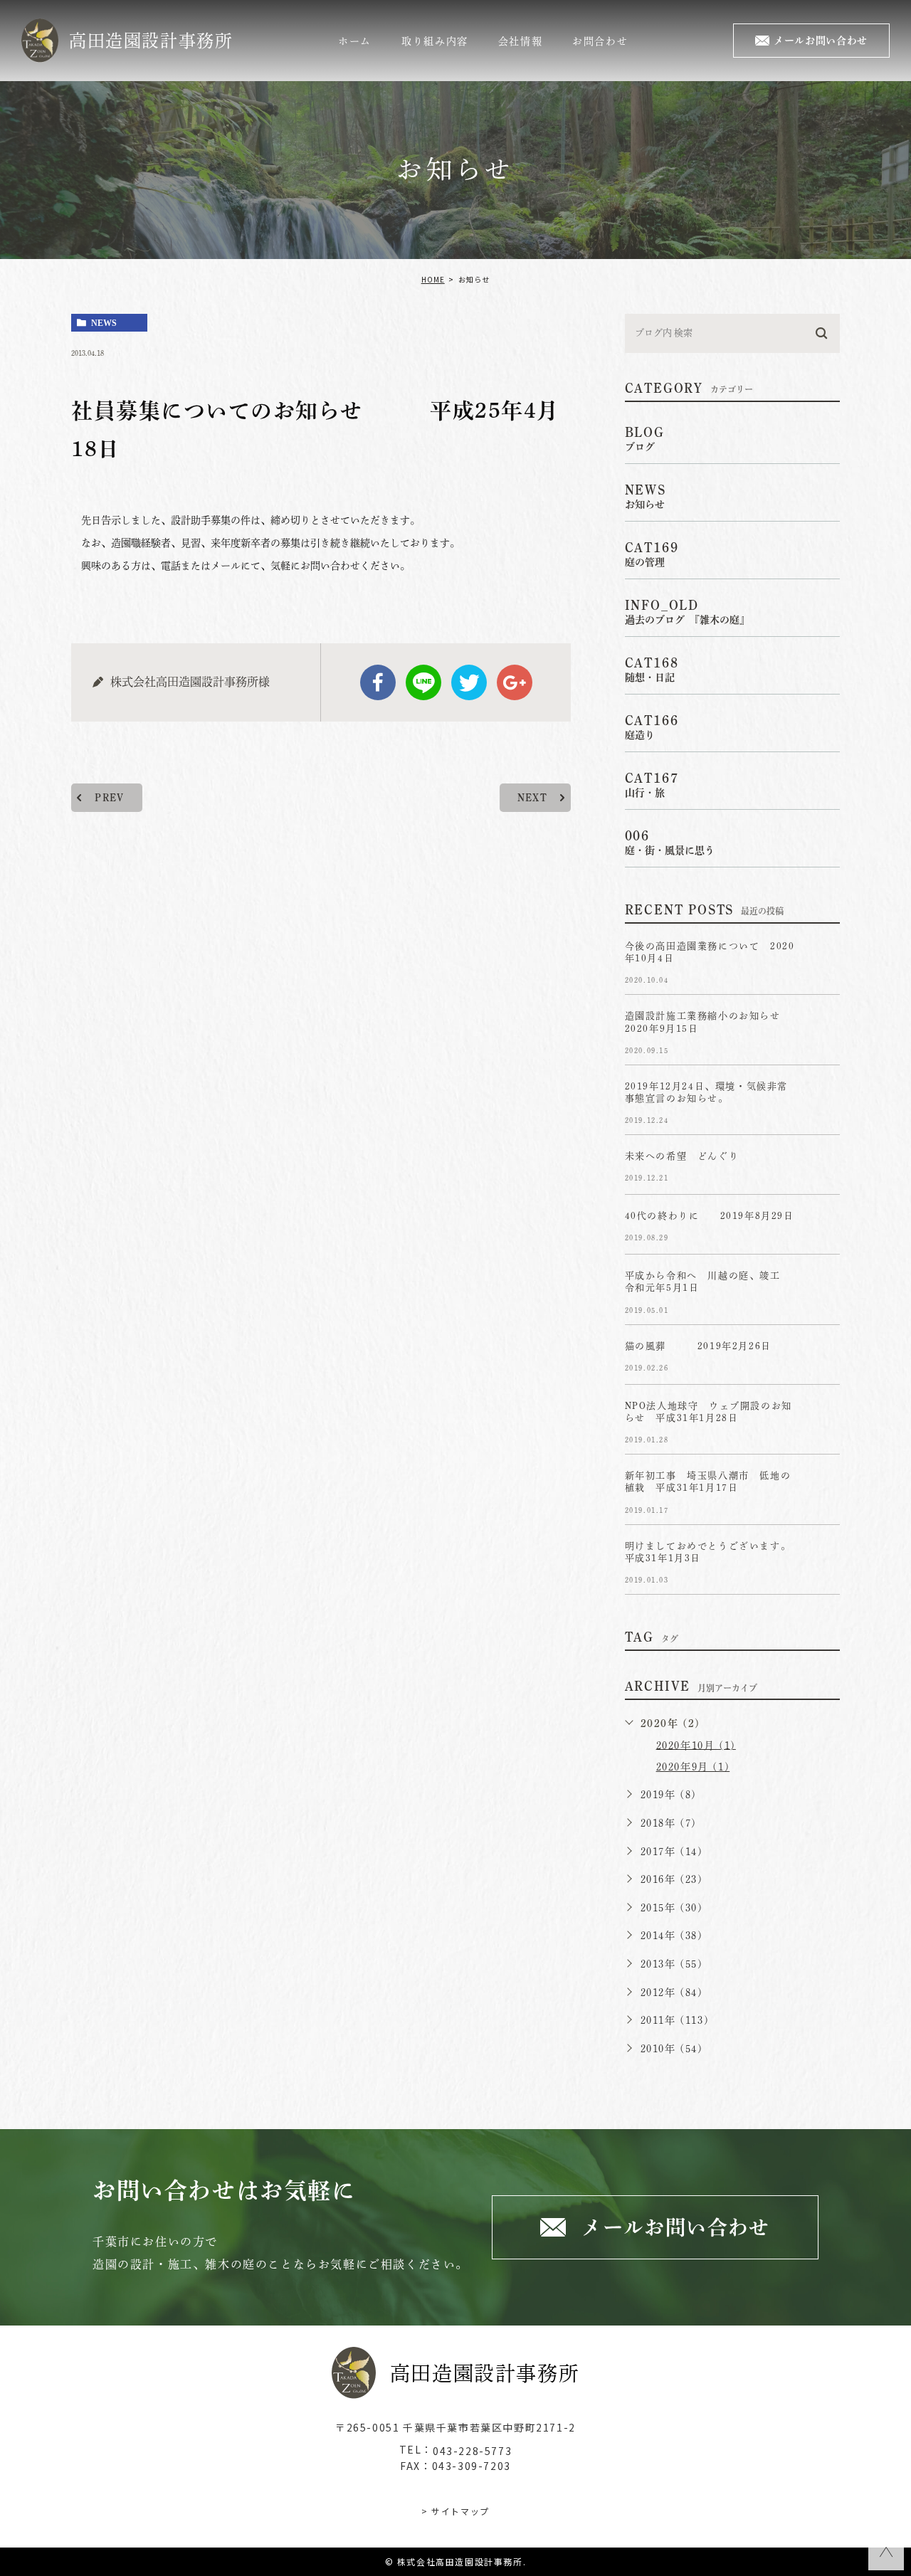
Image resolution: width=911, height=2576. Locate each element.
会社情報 (520, 41)
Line (423, 682)
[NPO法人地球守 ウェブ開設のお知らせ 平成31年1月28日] (823, 1418)
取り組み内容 (435, 41)
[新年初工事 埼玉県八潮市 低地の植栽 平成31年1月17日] (823, 1487)
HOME (433, 279)
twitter (469, 682)
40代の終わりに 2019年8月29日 (710, 1216)
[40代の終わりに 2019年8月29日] (823, 1228)
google (515, 682)
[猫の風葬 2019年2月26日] (823, 1358)
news (104, 323)
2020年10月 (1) (696, 1745)
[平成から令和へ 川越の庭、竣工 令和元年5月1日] (823, 1287)
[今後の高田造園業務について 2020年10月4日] (823, 958)
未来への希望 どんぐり (682, 1157)
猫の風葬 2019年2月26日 (709, 1346)
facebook (378, 682)
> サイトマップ (455, 2511)
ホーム (355, 41)
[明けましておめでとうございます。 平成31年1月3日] (823, 1558)
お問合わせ (600, 41)
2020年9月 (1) (693, 1767)
